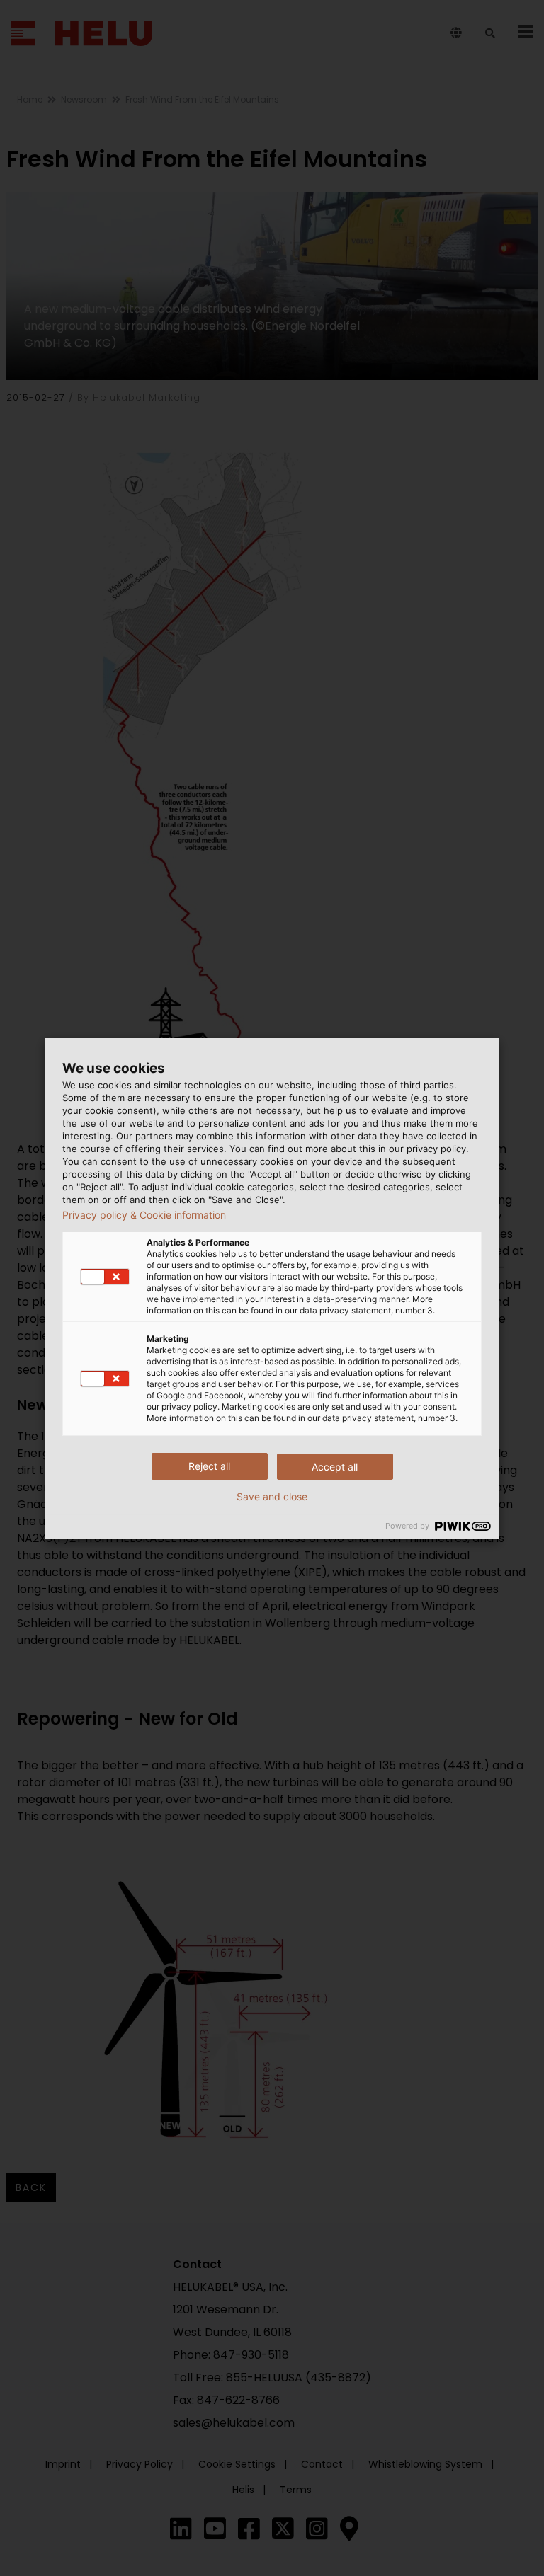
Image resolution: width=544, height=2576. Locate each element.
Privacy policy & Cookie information (144, 1215)
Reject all (209, 1466)
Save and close (272, 1497)
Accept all (335, 1467)
